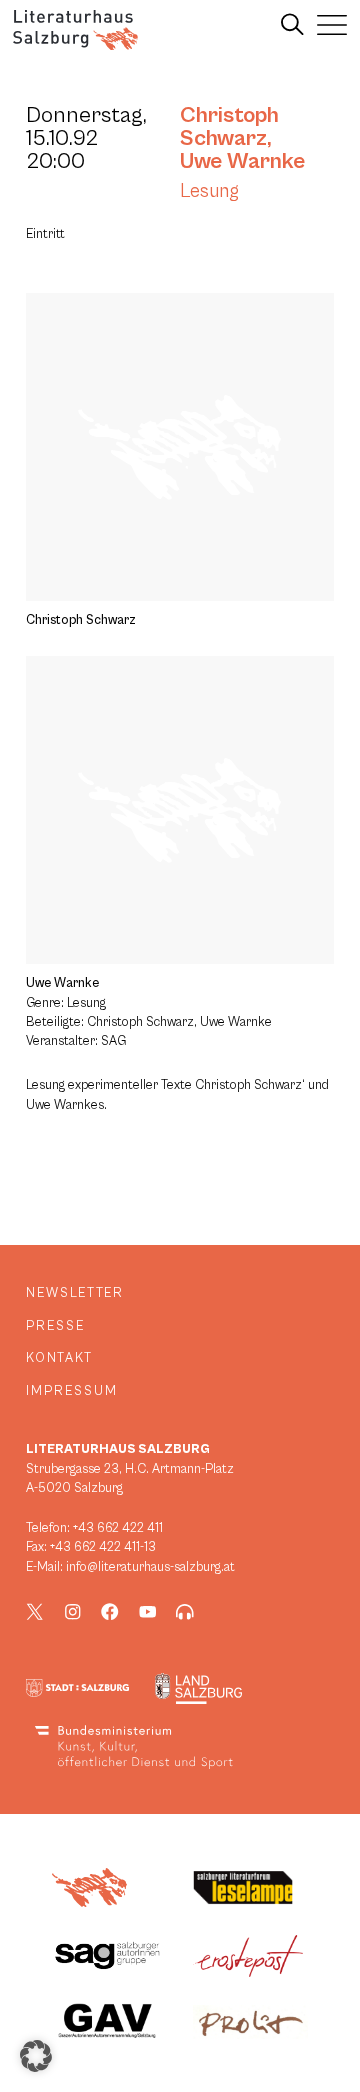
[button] (36, 2056)
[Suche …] (292, 25)
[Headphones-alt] (185, 1612)
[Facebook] (110, 1612)
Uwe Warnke (242, 161)
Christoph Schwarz (229, 126)
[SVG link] (75, 30)
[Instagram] (73, 1612)
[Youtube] (148, 1612)
